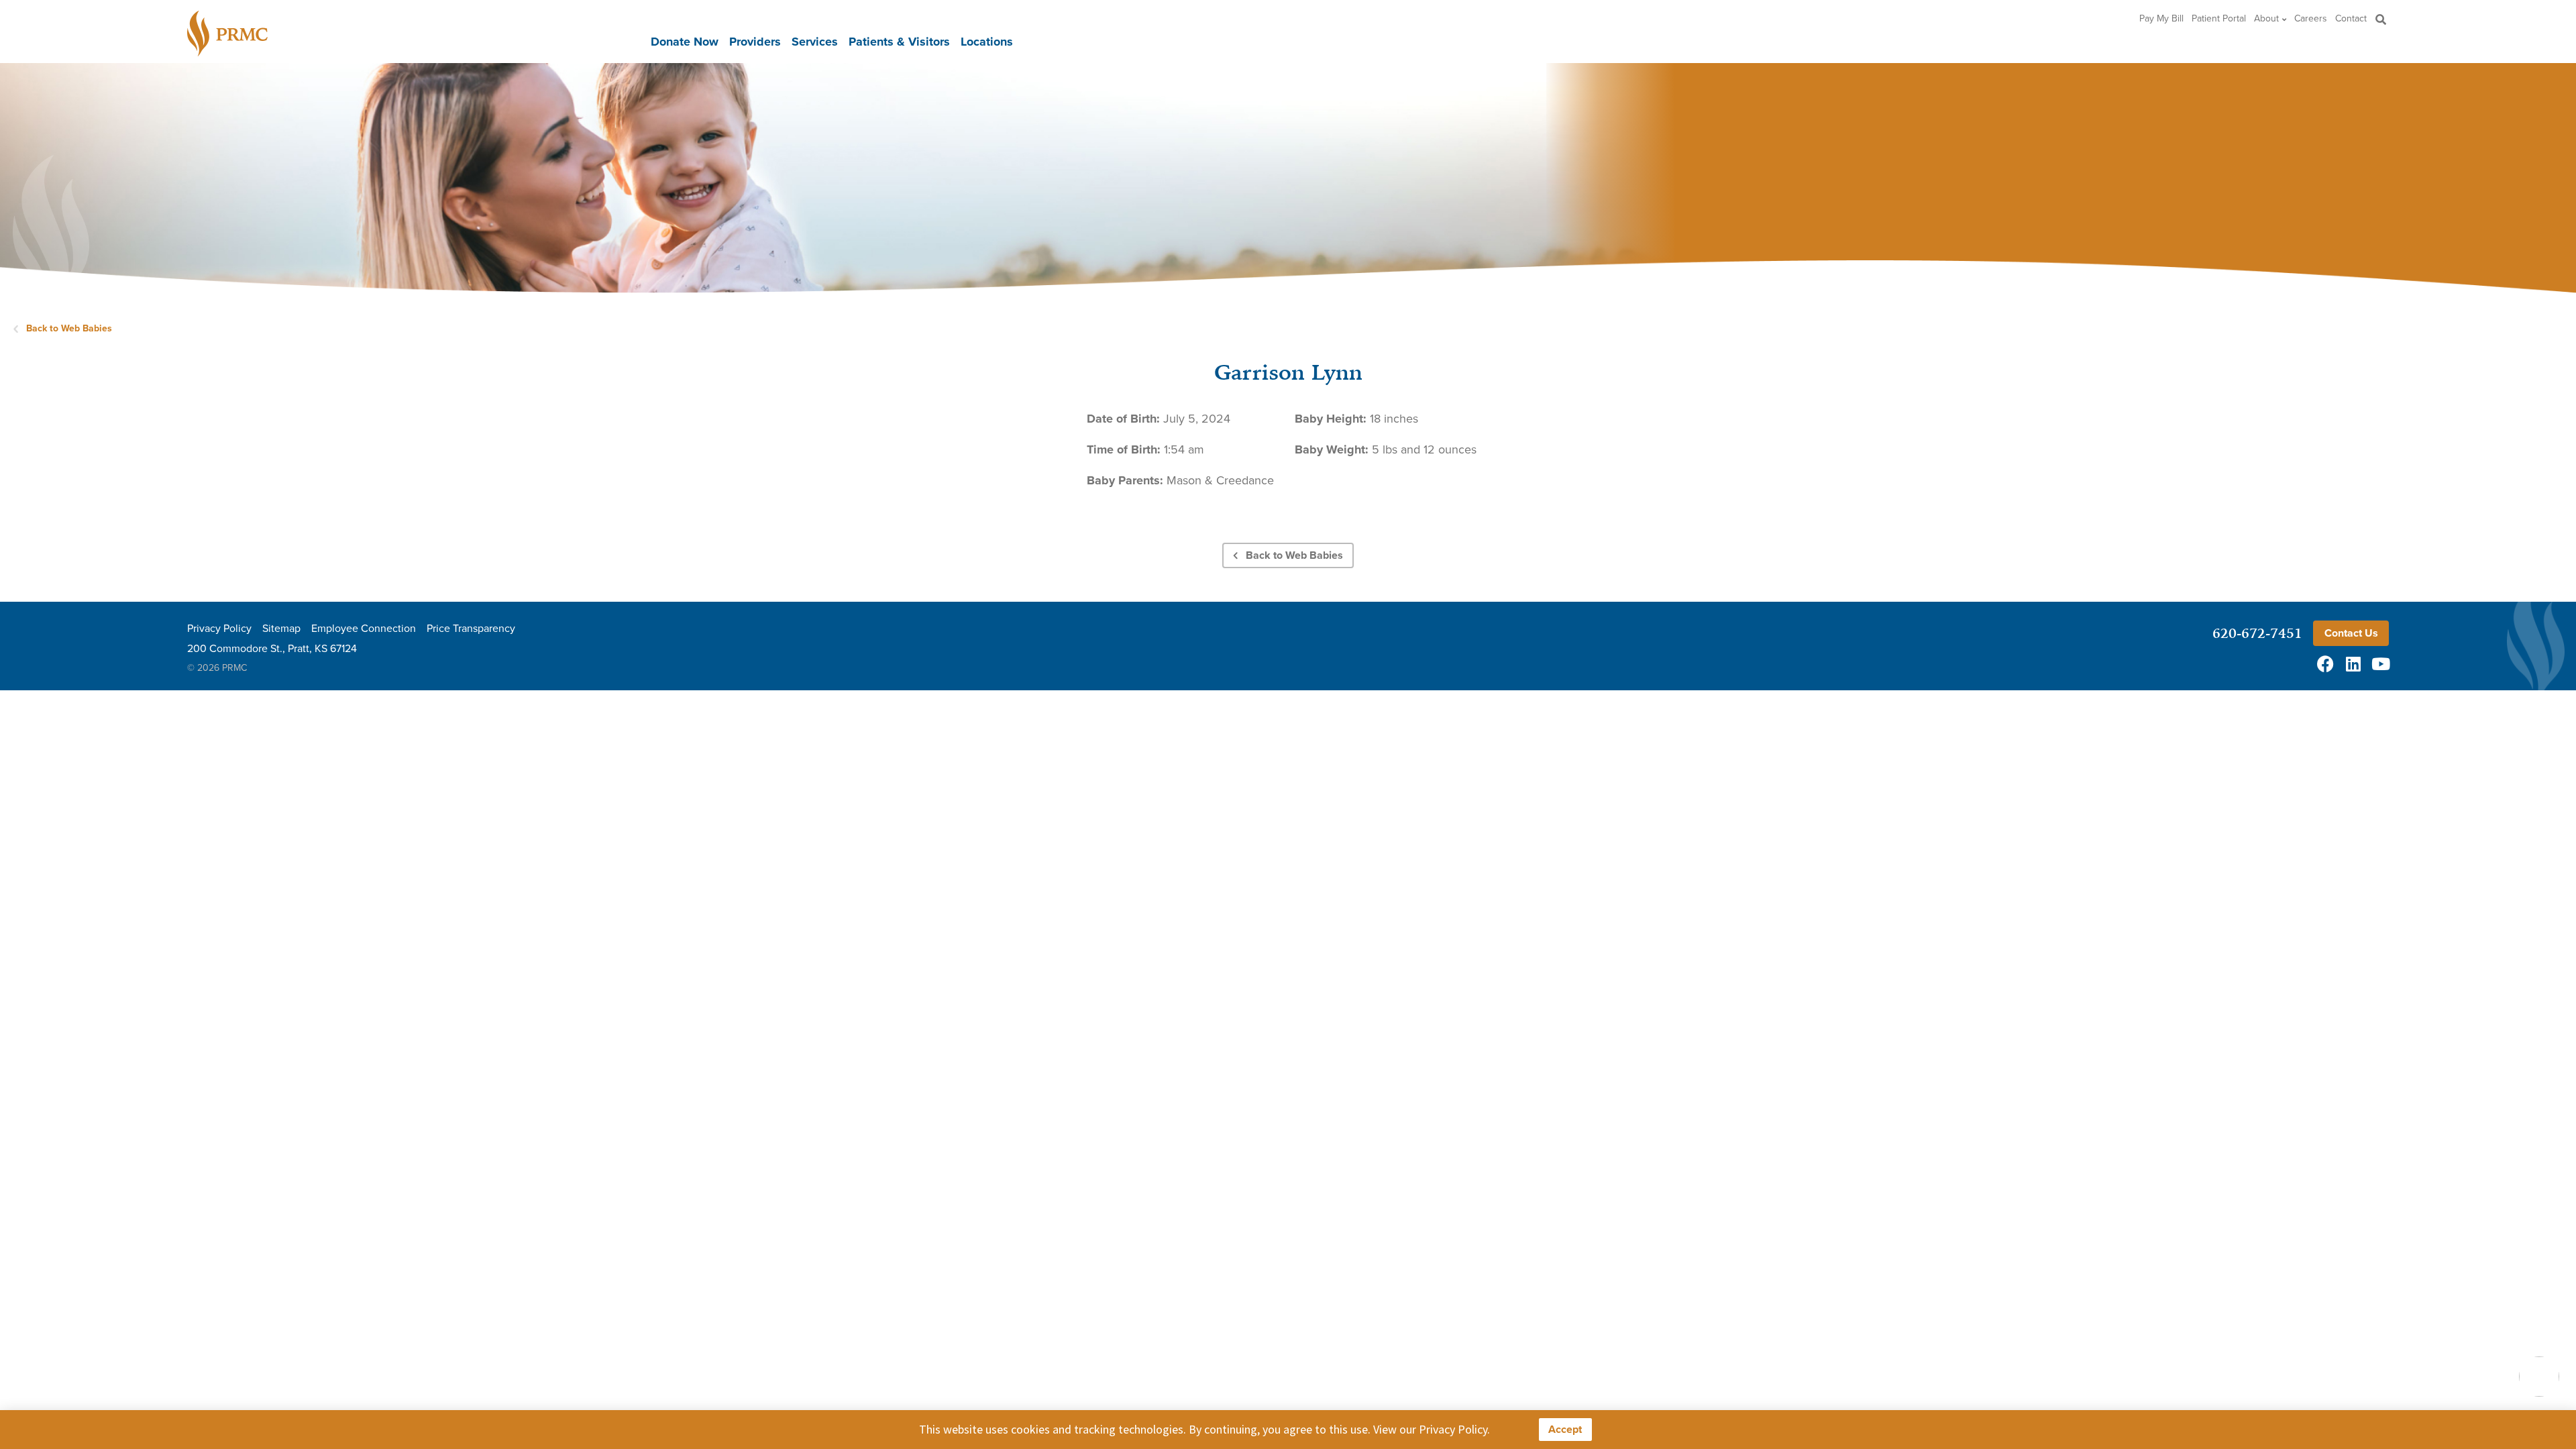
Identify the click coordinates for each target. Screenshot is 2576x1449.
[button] (2380, 19)
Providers (755, 42)
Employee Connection (364, 629)
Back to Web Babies (69, 328)
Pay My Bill (2161, 19)
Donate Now (685, 42)
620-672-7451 (2257, 633)
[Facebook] (2325, 664)
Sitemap (281, 629)
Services (815, 42)
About (2266, 19)
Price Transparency (471, 629)
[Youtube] (2380, 664)
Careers (2311, 19)
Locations (987, 42)
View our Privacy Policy (1430, 1429)
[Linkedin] (2353, 664)
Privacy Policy (219, 629)
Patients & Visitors (899, 42)
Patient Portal (2219, 19)
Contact (2351, 19)
